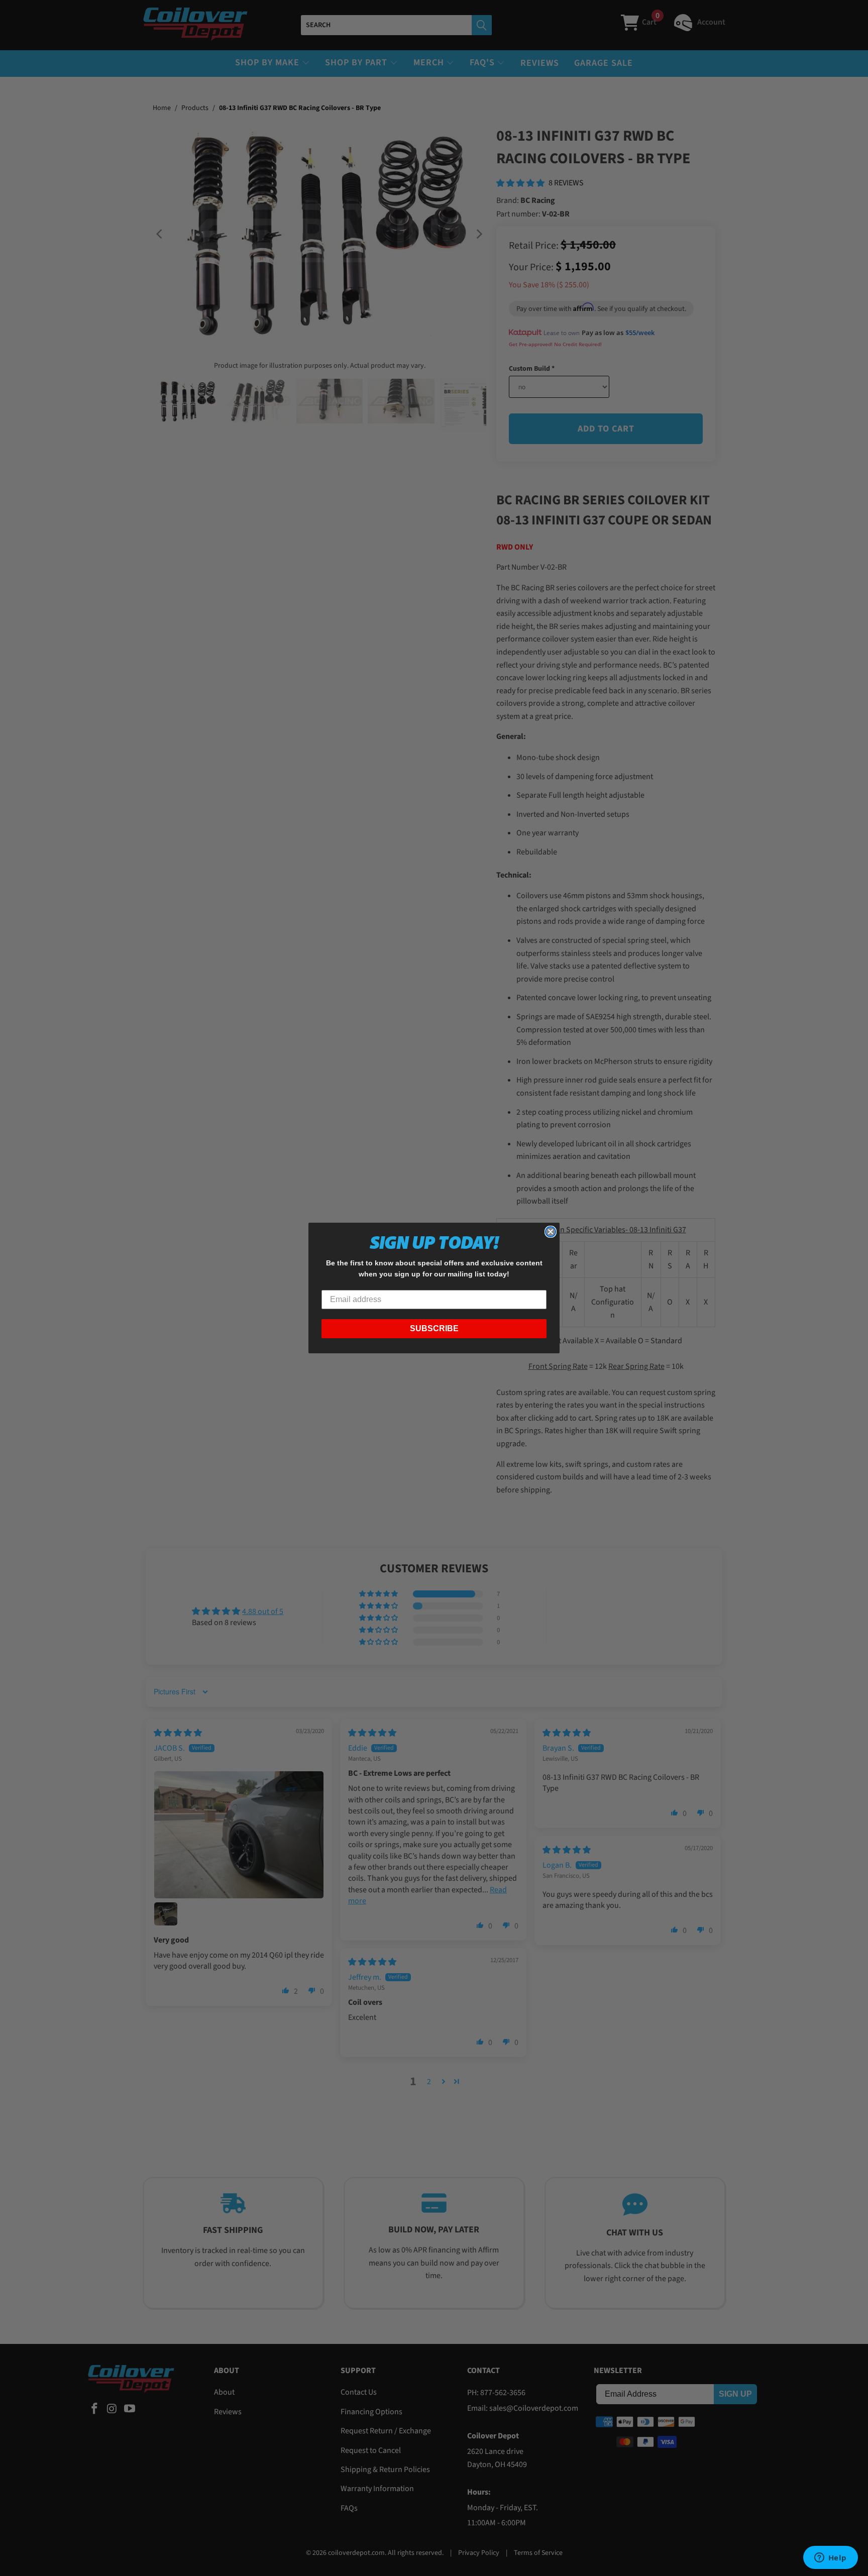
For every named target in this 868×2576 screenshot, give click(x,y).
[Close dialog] (551, 1232)
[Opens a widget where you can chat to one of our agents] (830, 2558)
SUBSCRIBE (434, 1328)
